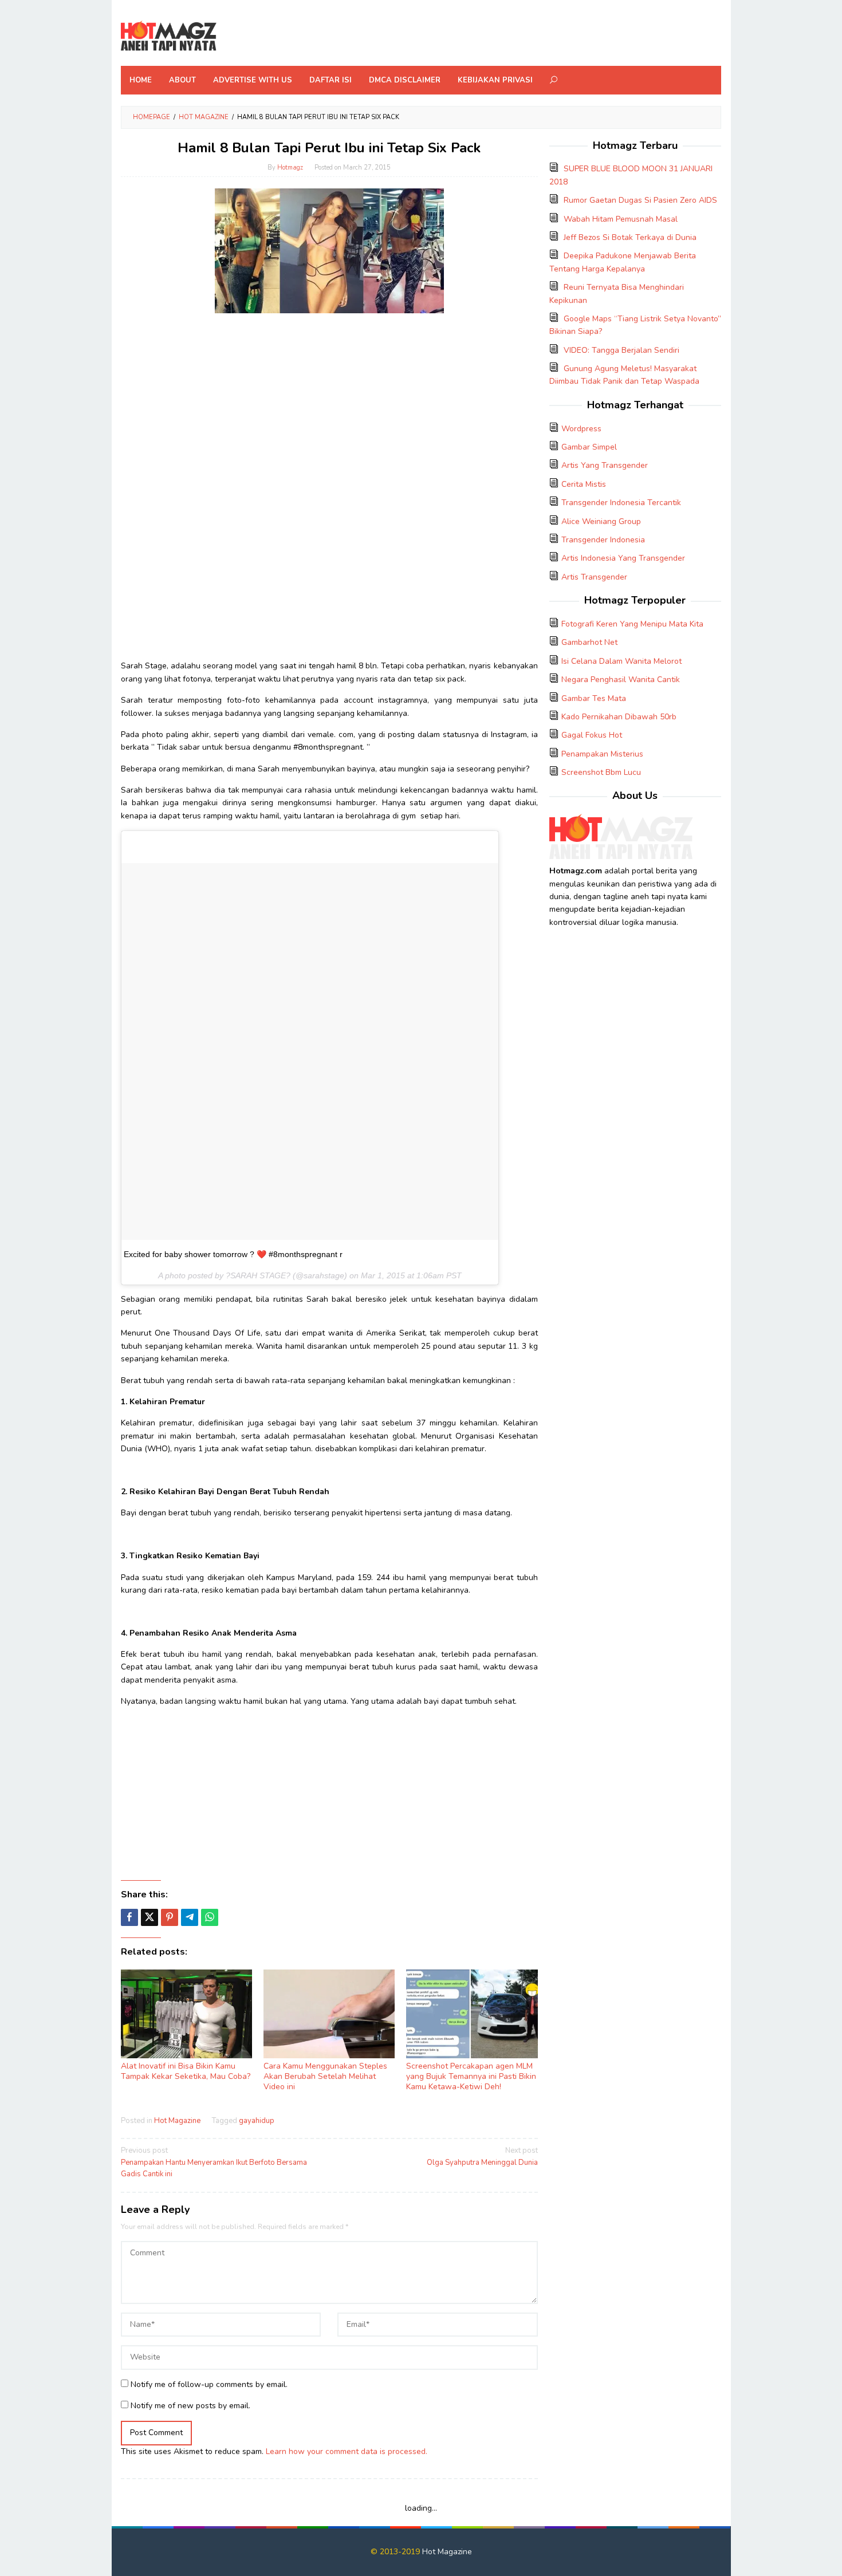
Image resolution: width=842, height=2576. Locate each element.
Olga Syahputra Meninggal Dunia (482, 2156)
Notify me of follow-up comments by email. (209, 2384)
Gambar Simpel (589, 447)
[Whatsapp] (210, 1917)
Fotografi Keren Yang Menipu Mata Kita (632, 624)
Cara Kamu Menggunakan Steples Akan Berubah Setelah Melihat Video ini (325, 2076)
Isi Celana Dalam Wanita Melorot (621, 661)
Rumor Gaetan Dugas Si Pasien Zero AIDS (640, 200)
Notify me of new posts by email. (190, 2406)
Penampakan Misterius (602, 754)
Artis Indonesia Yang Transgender (623, 558)
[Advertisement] (329, 402)
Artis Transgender (594, 577)
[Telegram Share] (190, 1917)
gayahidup (257, 2121)
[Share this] (129, 1917)
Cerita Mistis (584, 484)
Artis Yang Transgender (605, 465)
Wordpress (581, 429)
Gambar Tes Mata (594, 698)
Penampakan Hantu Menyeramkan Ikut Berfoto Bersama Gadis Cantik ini (214, 2163)
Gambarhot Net (589, 642)
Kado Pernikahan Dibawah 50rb (619, 717)
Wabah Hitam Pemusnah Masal (621, 219)
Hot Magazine (177, 2121)
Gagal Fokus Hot (592, 735)
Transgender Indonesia (603, 540)
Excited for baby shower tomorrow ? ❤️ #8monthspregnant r (233, 1254)
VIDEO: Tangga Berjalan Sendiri (621, 350)
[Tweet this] (149, 1917)
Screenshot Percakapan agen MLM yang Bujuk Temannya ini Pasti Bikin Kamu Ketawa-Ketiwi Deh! (471, 2076)
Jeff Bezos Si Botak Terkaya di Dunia (630, 237)
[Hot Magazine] (169, 36)
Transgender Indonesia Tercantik (621, 503)
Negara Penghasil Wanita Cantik (621, 680)
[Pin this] (170, 1917)
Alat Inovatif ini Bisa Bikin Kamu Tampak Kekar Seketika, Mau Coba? (186, 2071)
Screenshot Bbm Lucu (601, 772)
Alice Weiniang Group (601, 521)
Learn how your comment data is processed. (347, 2451)
